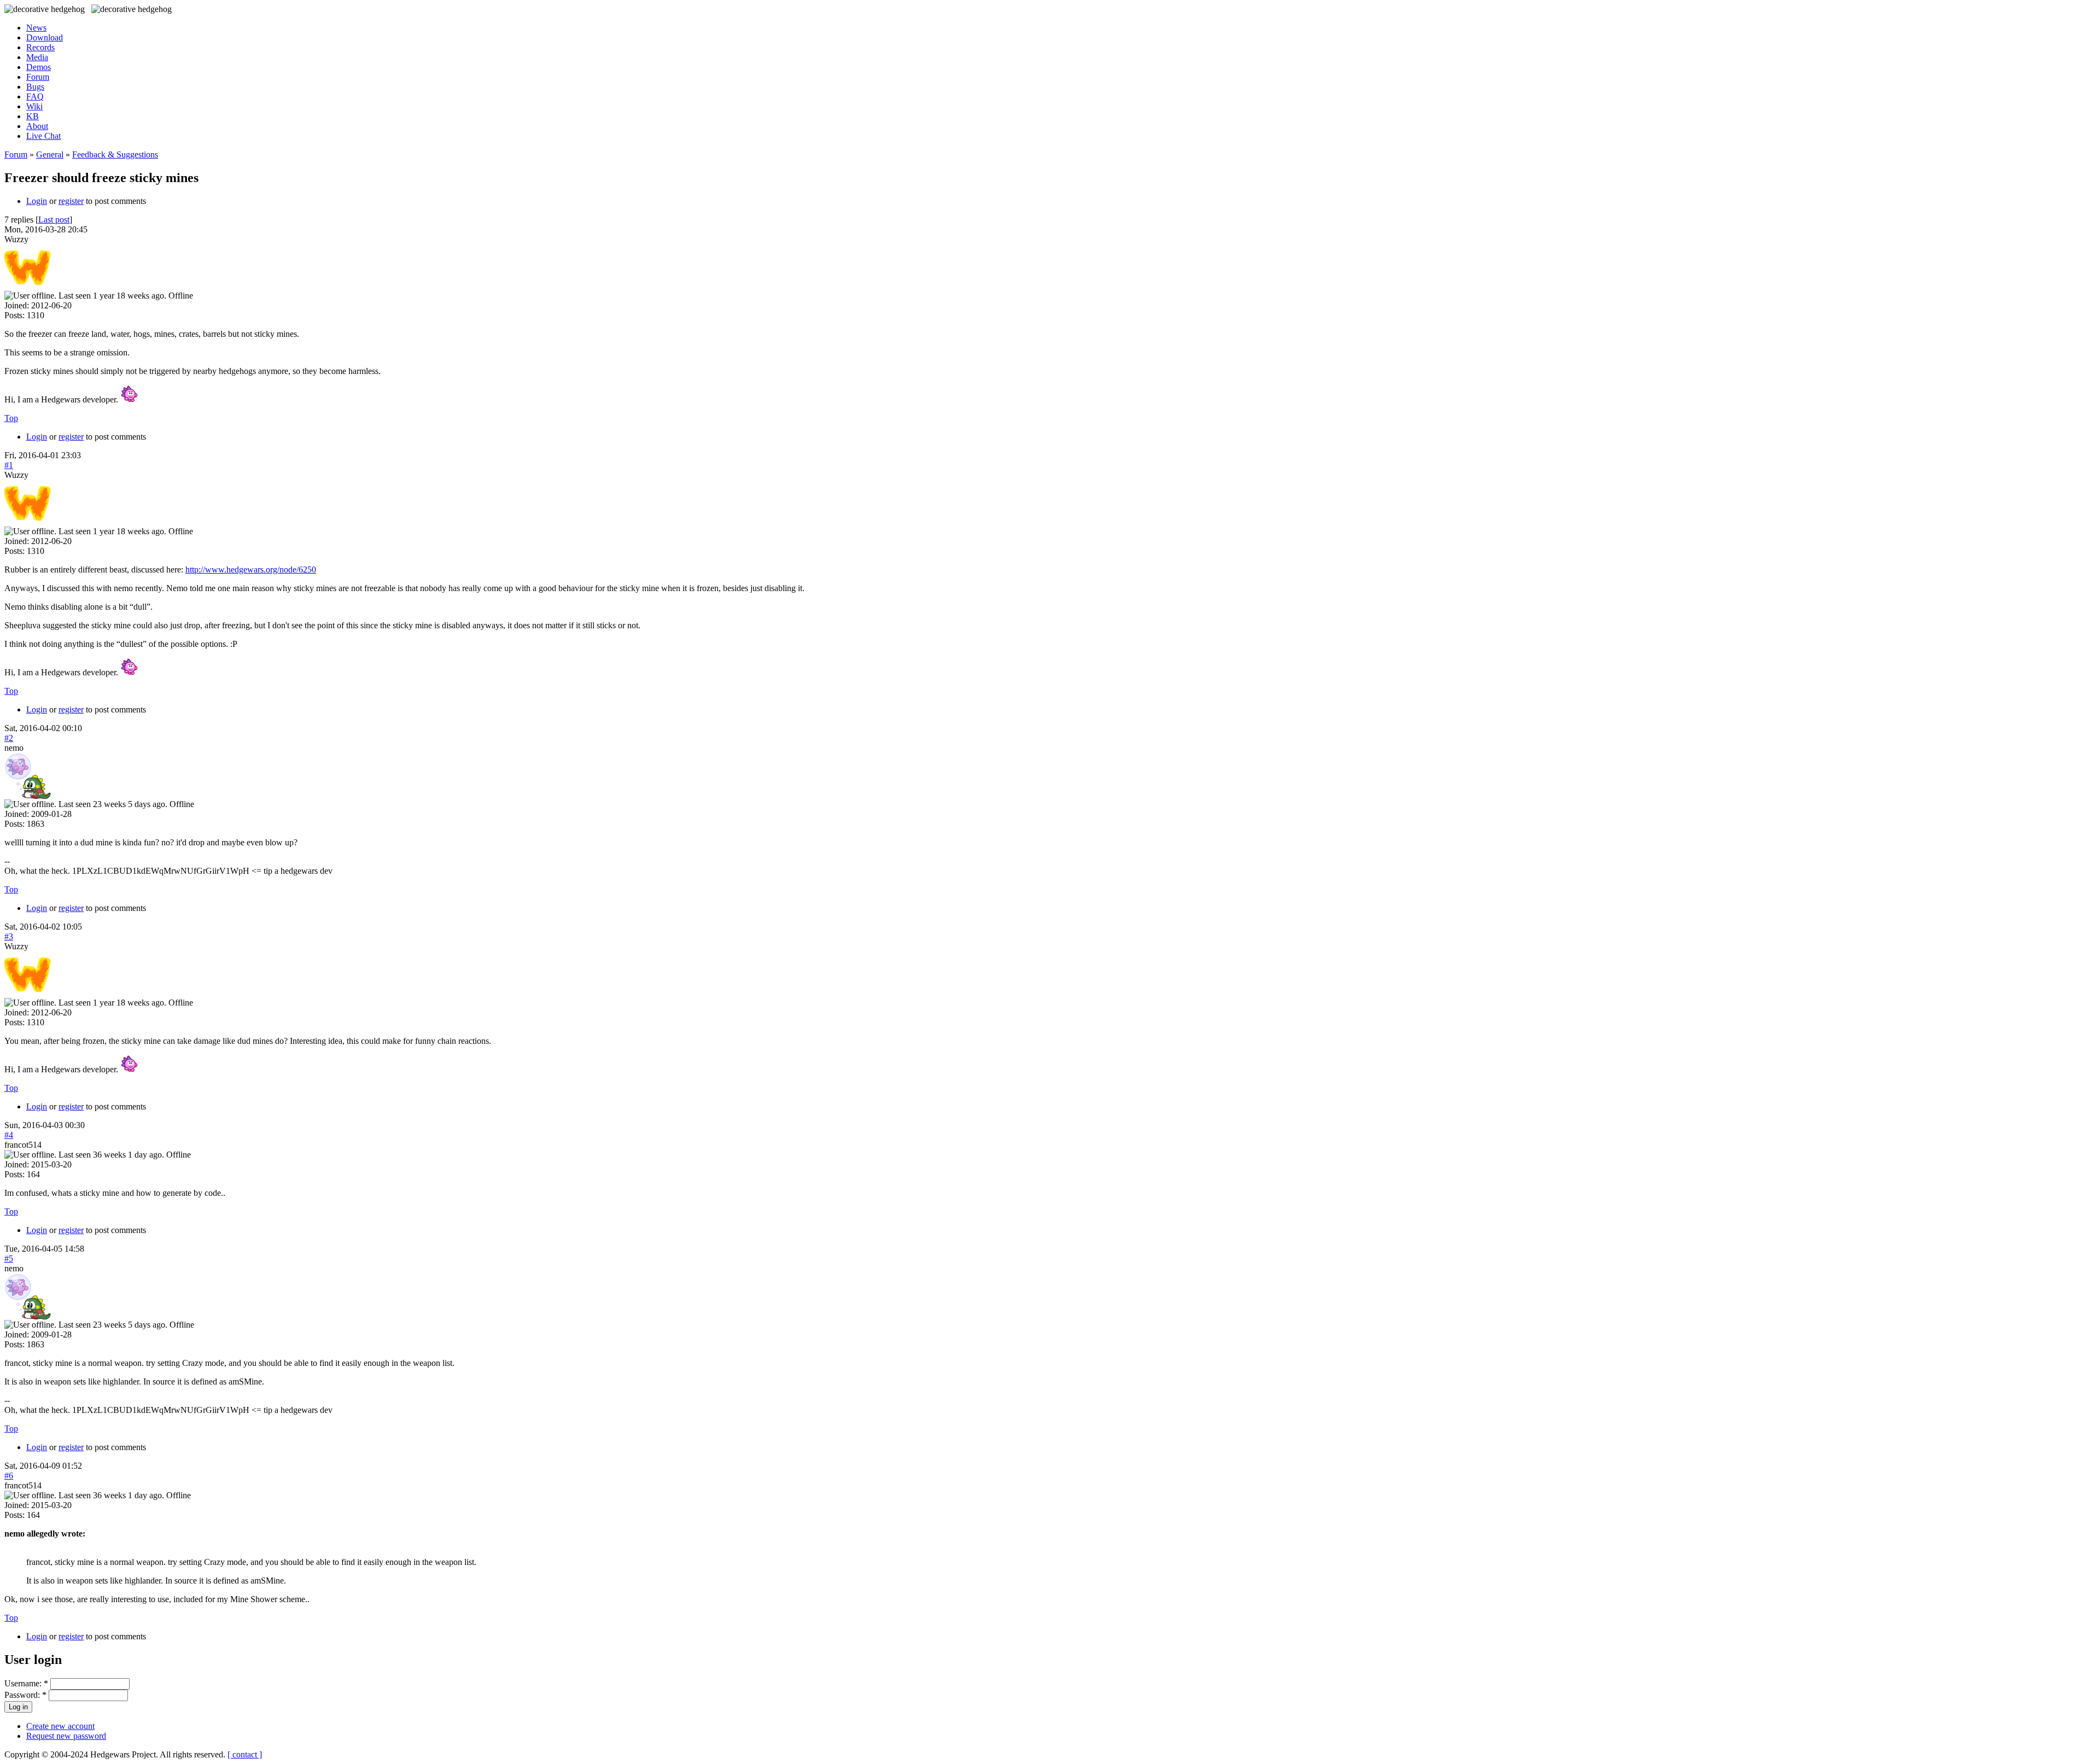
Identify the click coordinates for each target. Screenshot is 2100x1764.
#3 (9, 936)
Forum (38, 77)
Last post (54, 220)
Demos (39, 67)
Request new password (66, 1736)
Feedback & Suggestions (115, 154)
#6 (9, 1476)
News (36, 28)
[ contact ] (245, 1754)
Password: (25, 1695)
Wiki (34, 106)
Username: (26, 1683)
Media (37, 57)
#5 (9, 1258)
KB (33, 116)
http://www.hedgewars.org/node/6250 (251, 569)
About (37, 126)
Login (37, 201)
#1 (9, 465)
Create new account (60, 1726)
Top (11, 418)
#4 (9, 1135)
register (71, 201)
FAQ (35, 97)
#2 (9, 738)
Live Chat (43, 136)
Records (40, 47)
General (50, 154)
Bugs (35, 87)
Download (45, 37)
